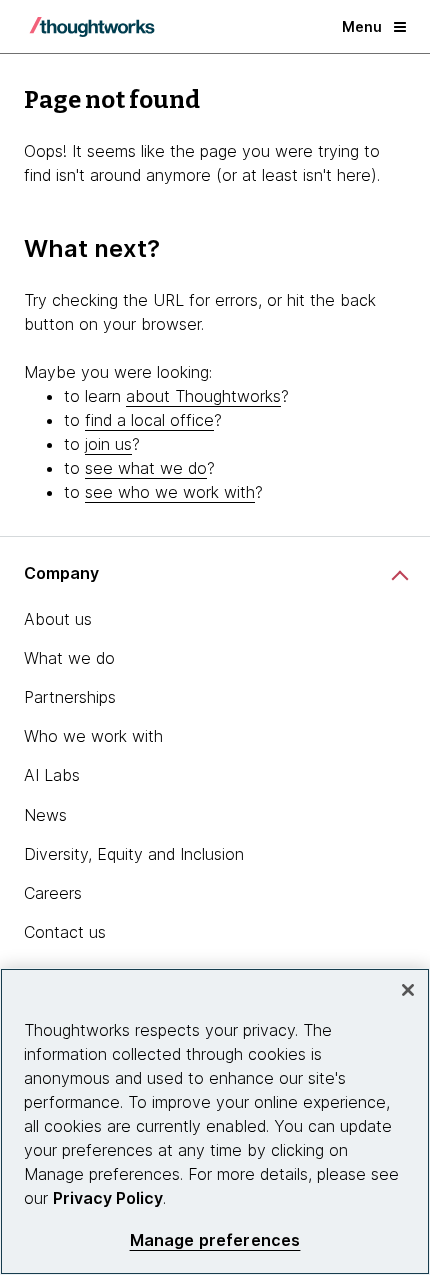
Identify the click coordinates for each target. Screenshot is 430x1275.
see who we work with (170, 492)
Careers (53, 893)
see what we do (146, 468)
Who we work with (93, 736)
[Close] (408, 990)
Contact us (65, 932)
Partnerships (70, 697)
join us (108, 444)
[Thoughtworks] (92, 27)
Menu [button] (362, 26)
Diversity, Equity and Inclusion (134, 854)
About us (58, 619)
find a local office (149, 420)
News (45, 815)
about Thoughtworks (203, 396)
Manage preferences (215, 1240)
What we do (69, 658)
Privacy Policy (108, 1198)
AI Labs (52, 775)
